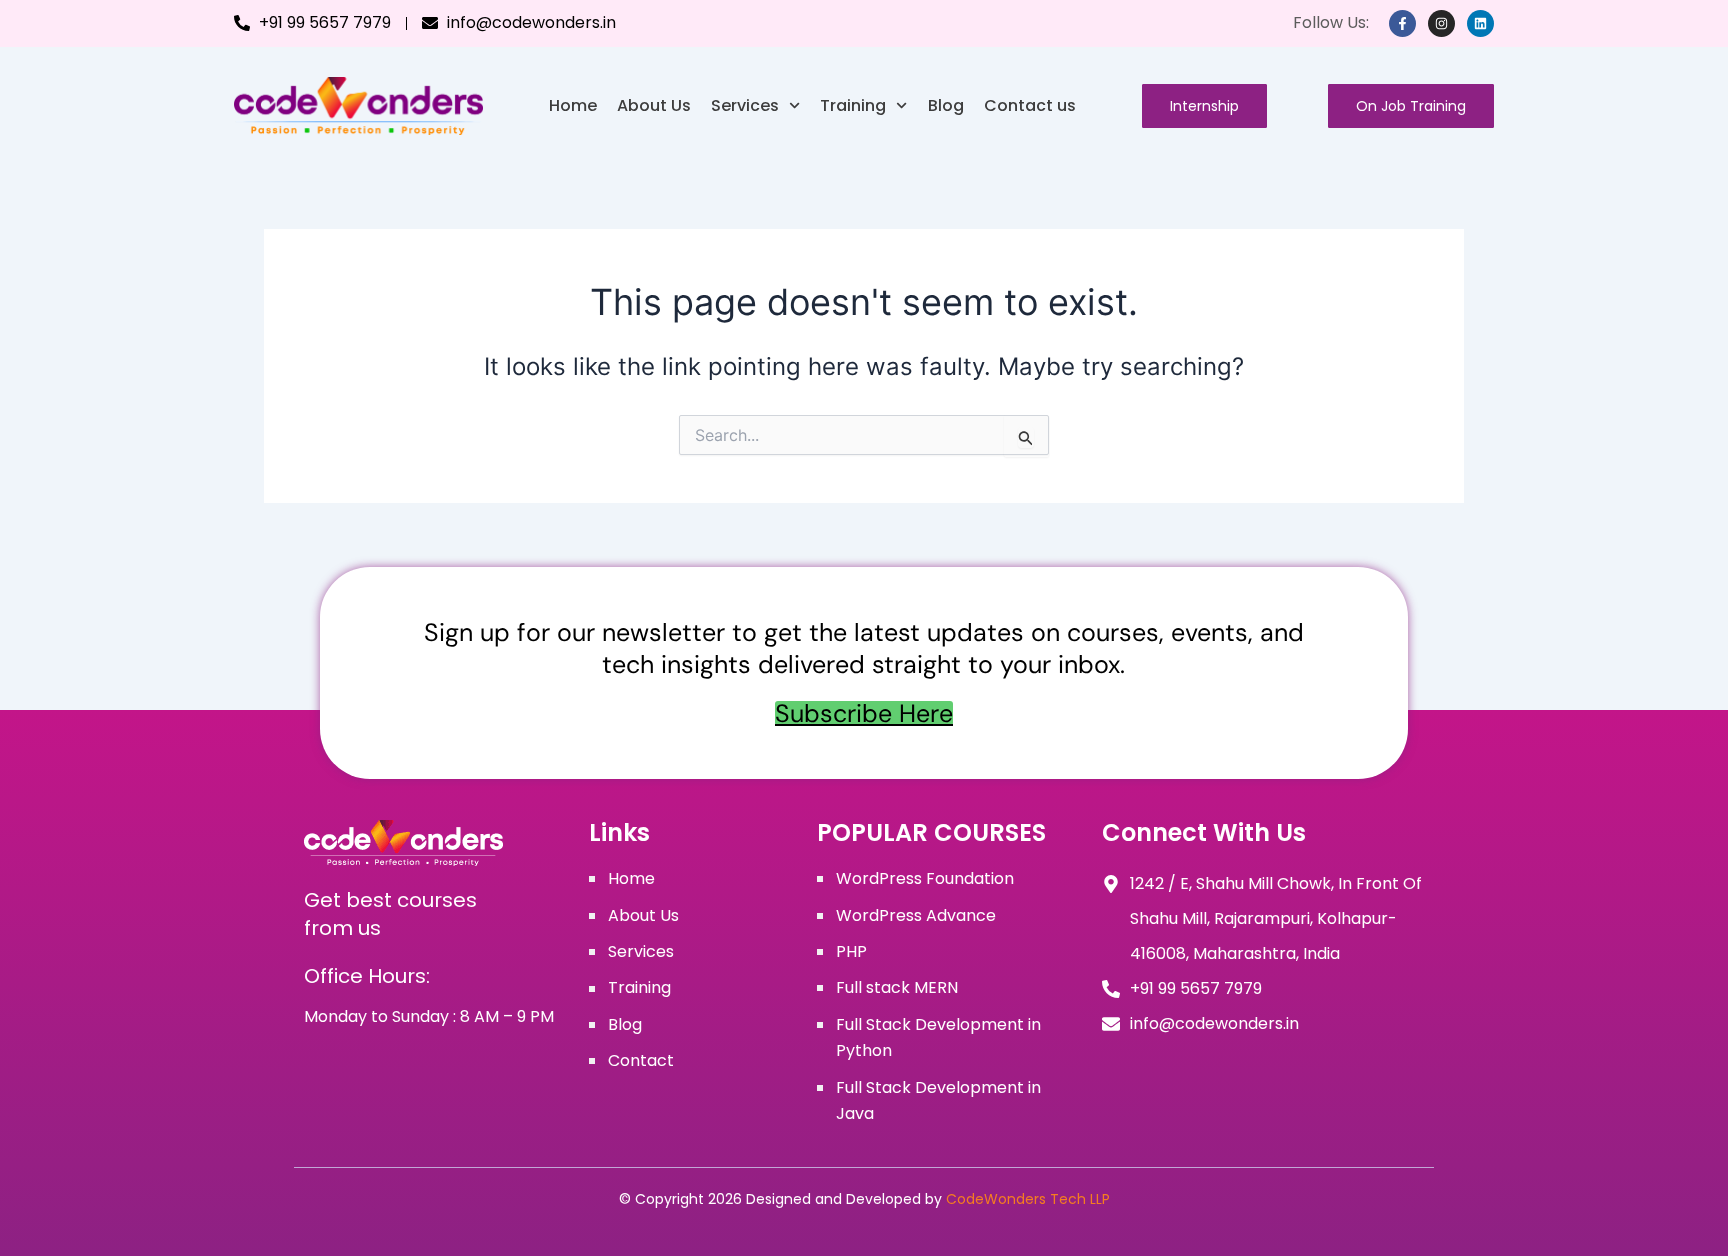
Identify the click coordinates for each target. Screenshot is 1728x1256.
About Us (654, 105)
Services (745, 105)
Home (573, 105)
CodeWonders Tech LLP (1028, 1199)
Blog (946, 105)
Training (853, 105)
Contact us (1030, 105)
